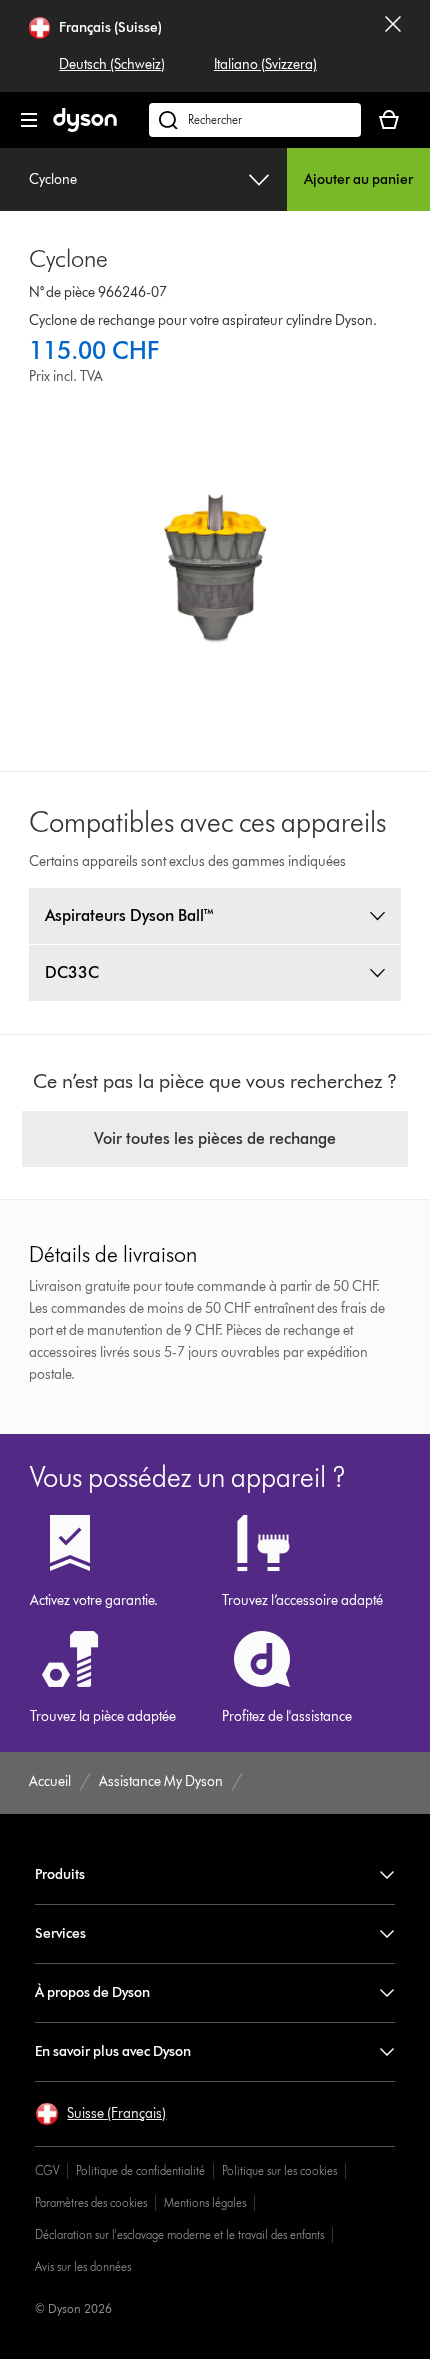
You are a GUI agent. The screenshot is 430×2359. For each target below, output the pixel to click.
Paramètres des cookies (91, 2202)
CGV (47, 2170)
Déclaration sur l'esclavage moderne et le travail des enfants (179, 2234)
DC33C (72, 972)
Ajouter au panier (358, 179)
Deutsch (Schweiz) (112, 64)
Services (60, 1933)
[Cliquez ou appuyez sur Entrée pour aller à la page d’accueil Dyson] (85, 127)
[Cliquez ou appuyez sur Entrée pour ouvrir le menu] (29, 120)
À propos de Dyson (92, 1992)
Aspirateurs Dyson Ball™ (130, 915)
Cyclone (53, 179)
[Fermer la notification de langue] (393, 46)
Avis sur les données (83, 2266)
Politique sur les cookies (279, 2170)
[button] (100, 2114)
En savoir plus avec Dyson (113, 2051)
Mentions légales (205, 2202)
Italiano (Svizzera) (265, 64)
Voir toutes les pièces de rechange (215, 1138)
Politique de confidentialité (140, 2170)
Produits (60, 1874)
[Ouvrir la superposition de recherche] (255, 120)
